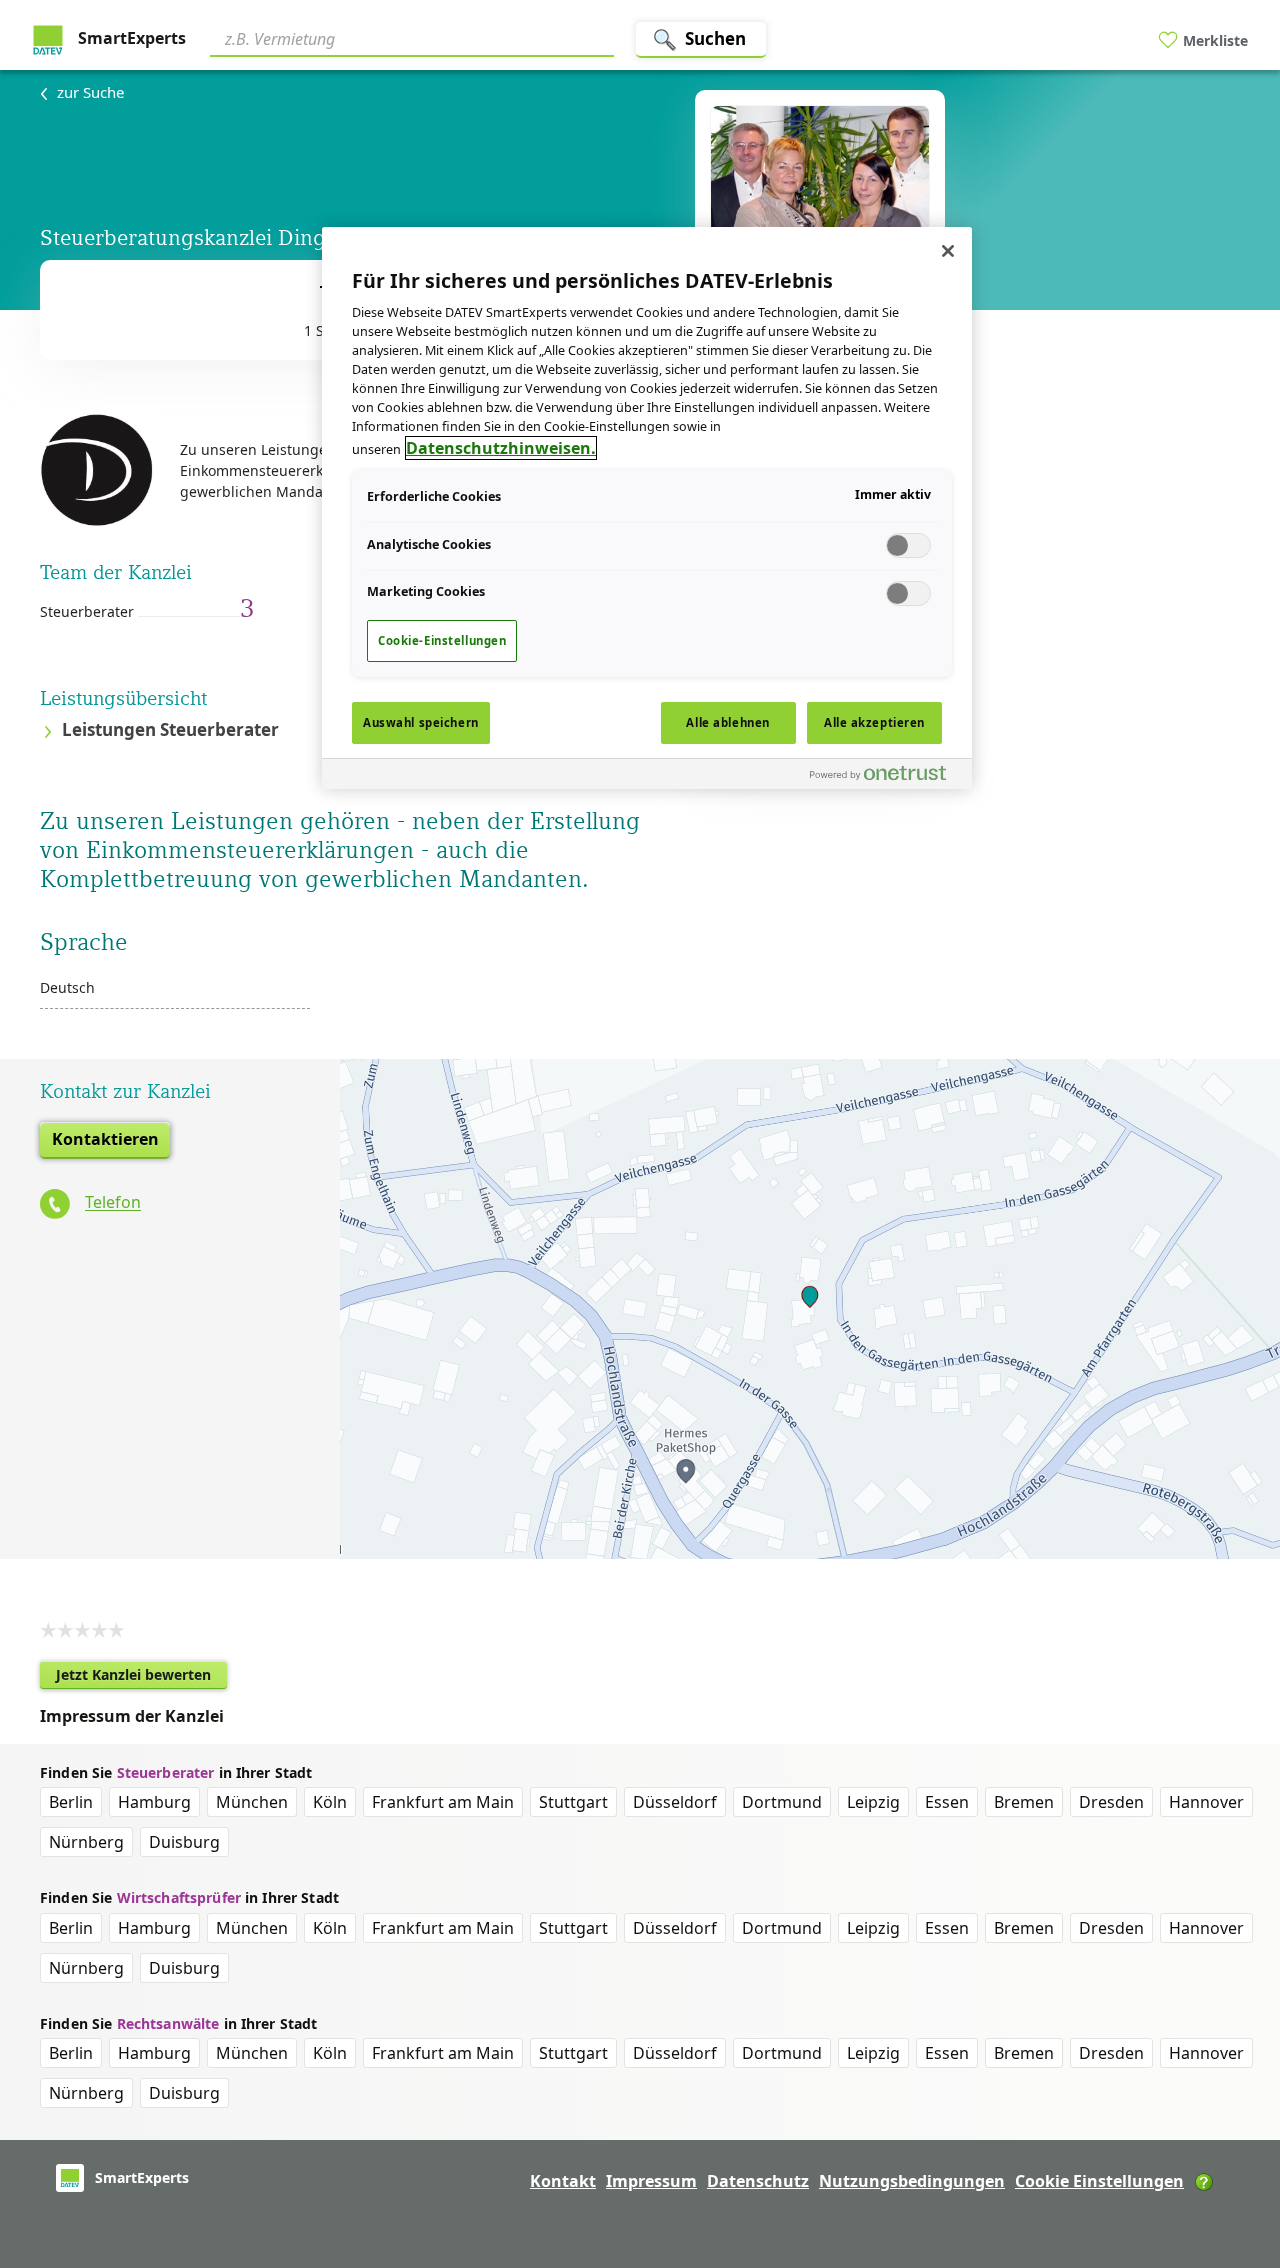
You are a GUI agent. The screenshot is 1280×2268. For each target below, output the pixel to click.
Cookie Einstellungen (1099, 2181)
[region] (647, 508)
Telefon (113, 1203)
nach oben (1231, 2124)
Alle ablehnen (727, 722)
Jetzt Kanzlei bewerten (141, 1677)
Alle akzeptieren (874, 722)
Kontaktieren (105, 1139)
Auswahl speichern (421, 722)
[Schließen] (948, 251)
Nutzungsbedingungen (912, 2181)
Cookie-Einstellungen (442, 640)
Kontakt (563, 2181)
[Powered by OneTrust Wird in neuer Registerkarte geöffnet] (886, 776)
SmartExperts (130, 38)
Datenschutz (758, 2181)
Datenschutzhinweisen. (501, 448)
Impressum (651, 2181)
